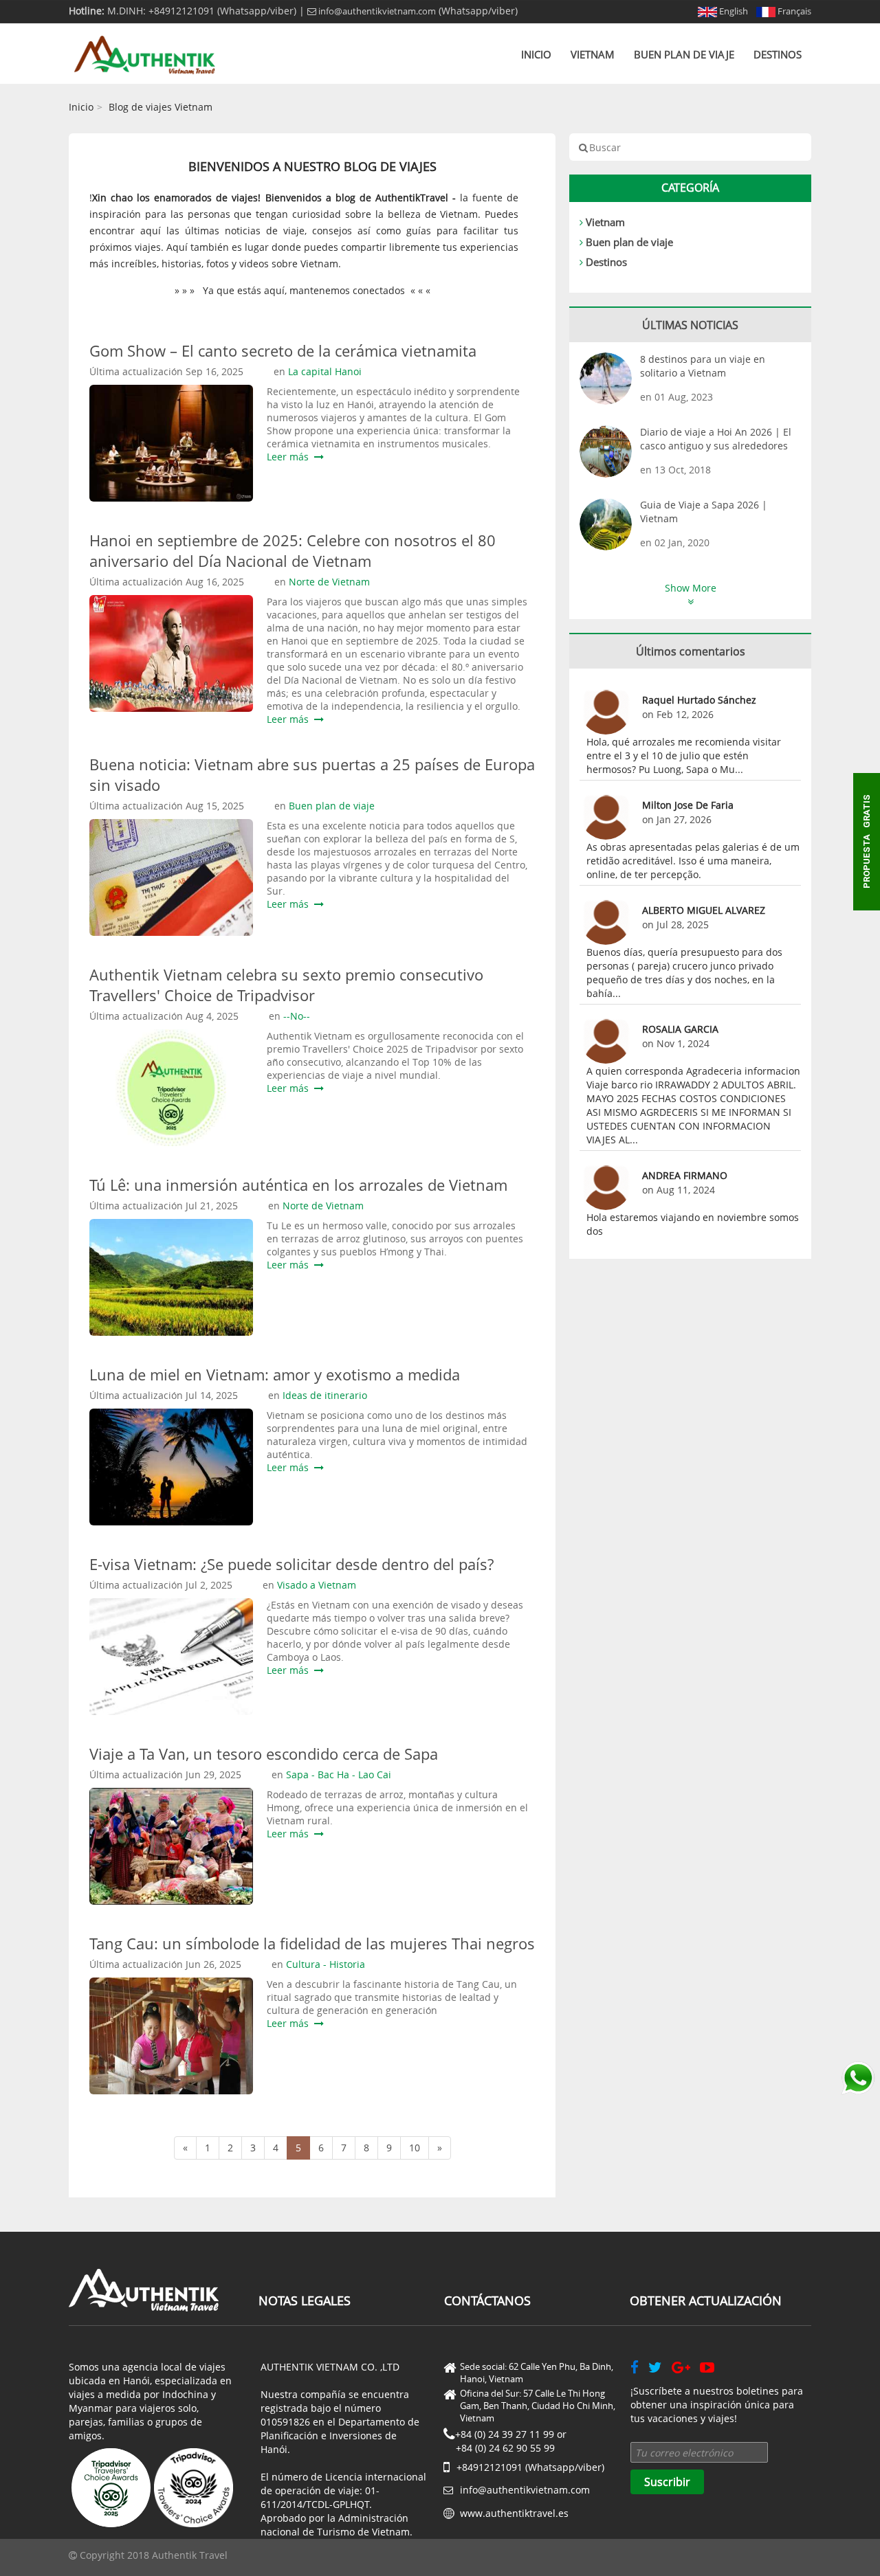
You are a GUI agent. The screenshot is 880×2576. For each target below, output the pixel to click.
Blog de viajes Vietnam (161, 107)
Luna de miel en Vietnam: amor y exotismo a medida (275, 1374)
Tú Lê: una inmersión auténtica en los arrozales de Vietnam (298, 1185)
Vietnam (593, 54)
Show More (691, 588)
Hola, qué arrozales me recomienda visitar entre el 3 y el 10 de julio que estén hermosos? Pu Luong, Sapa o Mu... (684, 755)
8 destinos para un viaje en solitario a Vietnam (703, 366)
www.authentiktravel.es (514, 2513)
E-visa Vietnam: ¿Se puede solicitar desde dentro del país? (291, 1564)
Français (793, 11)
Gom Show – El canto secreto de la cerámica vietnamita (283, 350)
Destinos (778, 54)
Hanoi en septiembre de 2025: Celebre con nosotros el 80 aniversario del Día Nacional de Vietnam (293, 550)
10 (415, 2148)
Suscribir (667, 2482)
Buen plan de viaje (684, 54)
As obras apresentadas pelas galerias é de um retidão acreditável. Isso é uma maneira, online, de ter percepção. (693, 861)
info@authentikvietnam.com (376, 11)
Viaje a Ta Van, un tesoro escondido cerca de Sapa (264, 1754)
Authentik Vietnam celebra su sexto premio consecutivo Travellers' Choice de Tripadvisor (286, 985)
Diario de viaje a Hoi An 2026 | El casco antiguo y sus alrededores (716, 439)
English (733, 11)
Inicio (536, 54)
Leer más (290, 457)
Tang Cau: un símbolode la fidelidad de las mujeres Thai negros (312, 1943)
